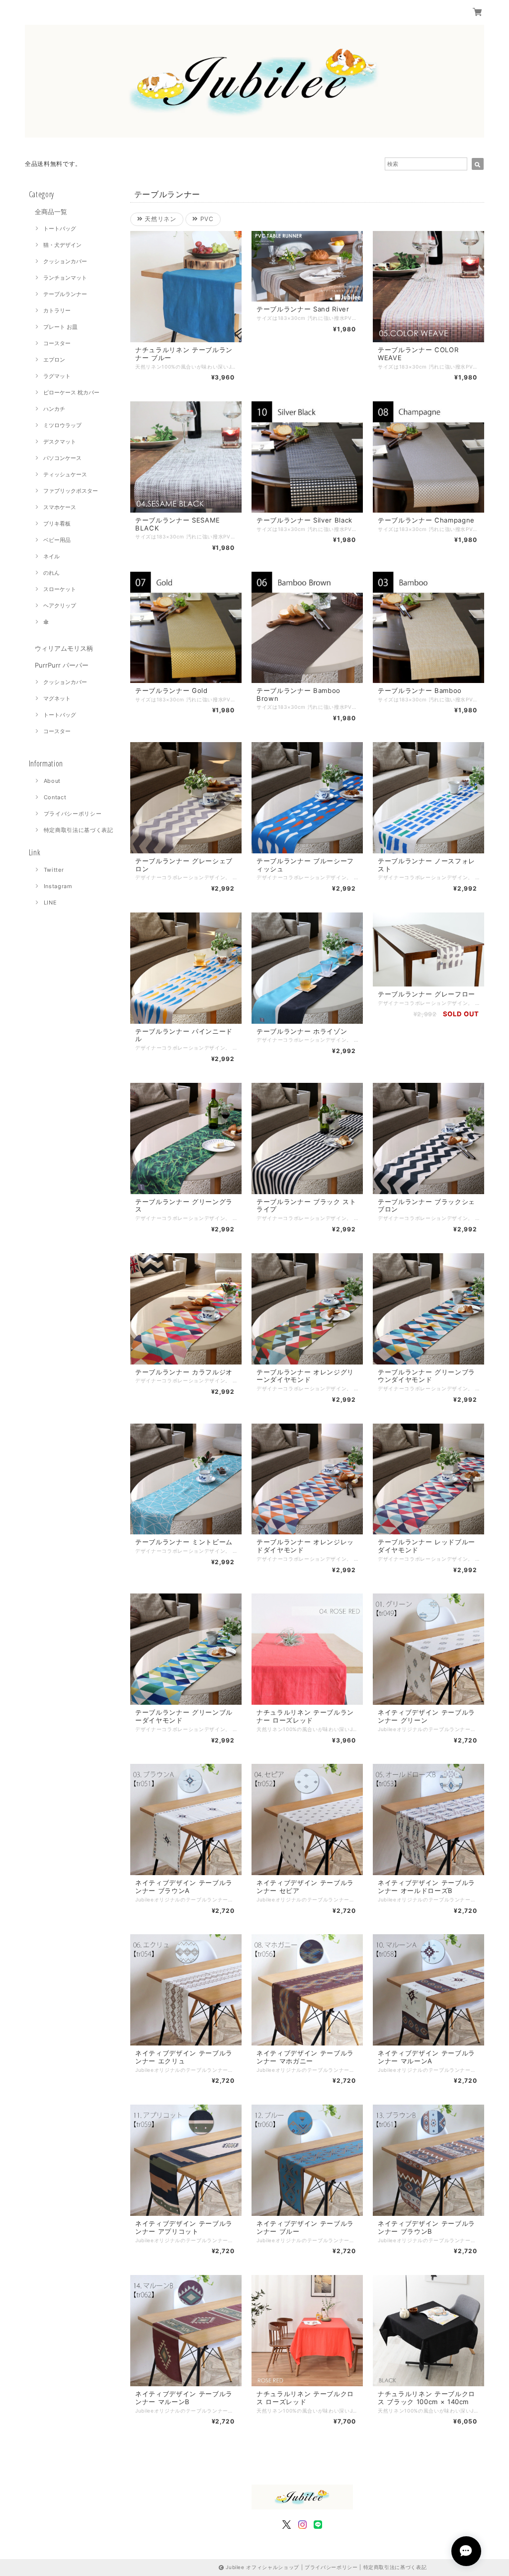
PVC (206, 219)
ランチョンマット (65, 278)
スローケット (60, 589)
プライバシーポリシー (73, 814)
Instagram (58, 886)
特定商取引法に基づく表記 (79, 830)
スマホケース (60, 507)
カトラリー (57, 310)
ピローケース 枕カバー (71, 392)
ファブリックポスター (71, 491)
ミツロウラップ (62, 425)
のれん (51, 573)
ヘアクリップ (60, 606)
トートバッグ (60, 228)
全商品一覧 (51, 212)
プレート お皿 (60, 327)
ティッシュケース (65, 474)
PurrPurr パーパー (62, 665)
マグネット (57, 698)
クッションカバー (65, 261)
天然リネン (160, 219)
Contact (55, 797)
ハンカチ (54, 409)
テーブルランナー (65, 294)
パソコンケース (62, 458)
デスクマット (60, 442)
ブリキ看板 (57, 524)
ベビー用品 (57, 540)
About (52, 781)
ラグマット (57, 376)
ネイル (51, 556)
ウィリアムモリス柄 (64, 648)
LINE (50, 903)
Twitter (54, 870)
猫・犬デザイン (62, 245)
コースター (57, 343)
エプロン (54, 360)
